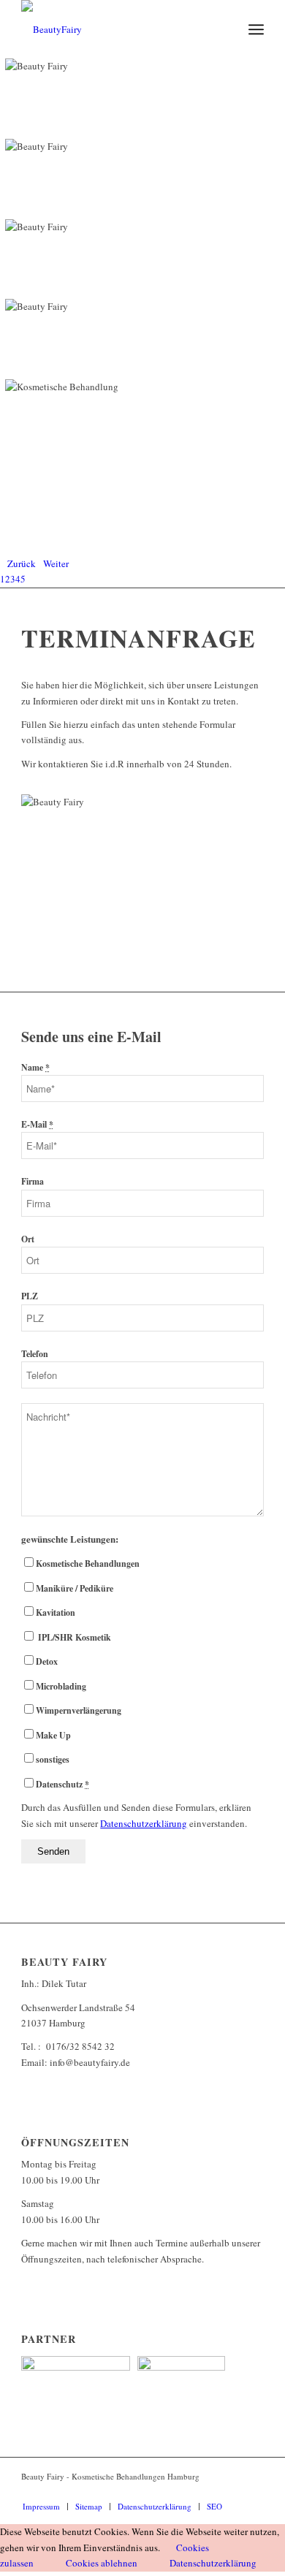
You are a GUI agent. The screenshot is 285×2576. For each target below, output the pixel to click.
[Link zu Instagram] (209, 2491)
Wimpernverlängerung (79, 1710)
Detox (47, 1661)
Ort (28, 1239)
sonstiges (53, 1759)
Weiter (56, 563)
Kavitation (56, 1612)
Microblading (61, 1686)
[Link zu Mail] (253, 2491)
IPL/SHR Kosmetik (73, 1637)
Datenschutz (62, 1784)
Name (35, 1067)
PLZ (30, 1296)
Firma (33, 1181)
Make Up (53, 1735)
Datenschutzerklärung (213, 2563)
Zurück (22, 563)
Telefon (35, 1354)
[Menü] (256, 29)
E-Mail (37, 1124)
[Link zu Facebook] (231, 2491)
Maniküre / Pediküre (75, 1588)
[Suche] (224, 29)
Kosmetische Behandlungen (88, 1564)
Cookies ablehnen (102, 2563)
